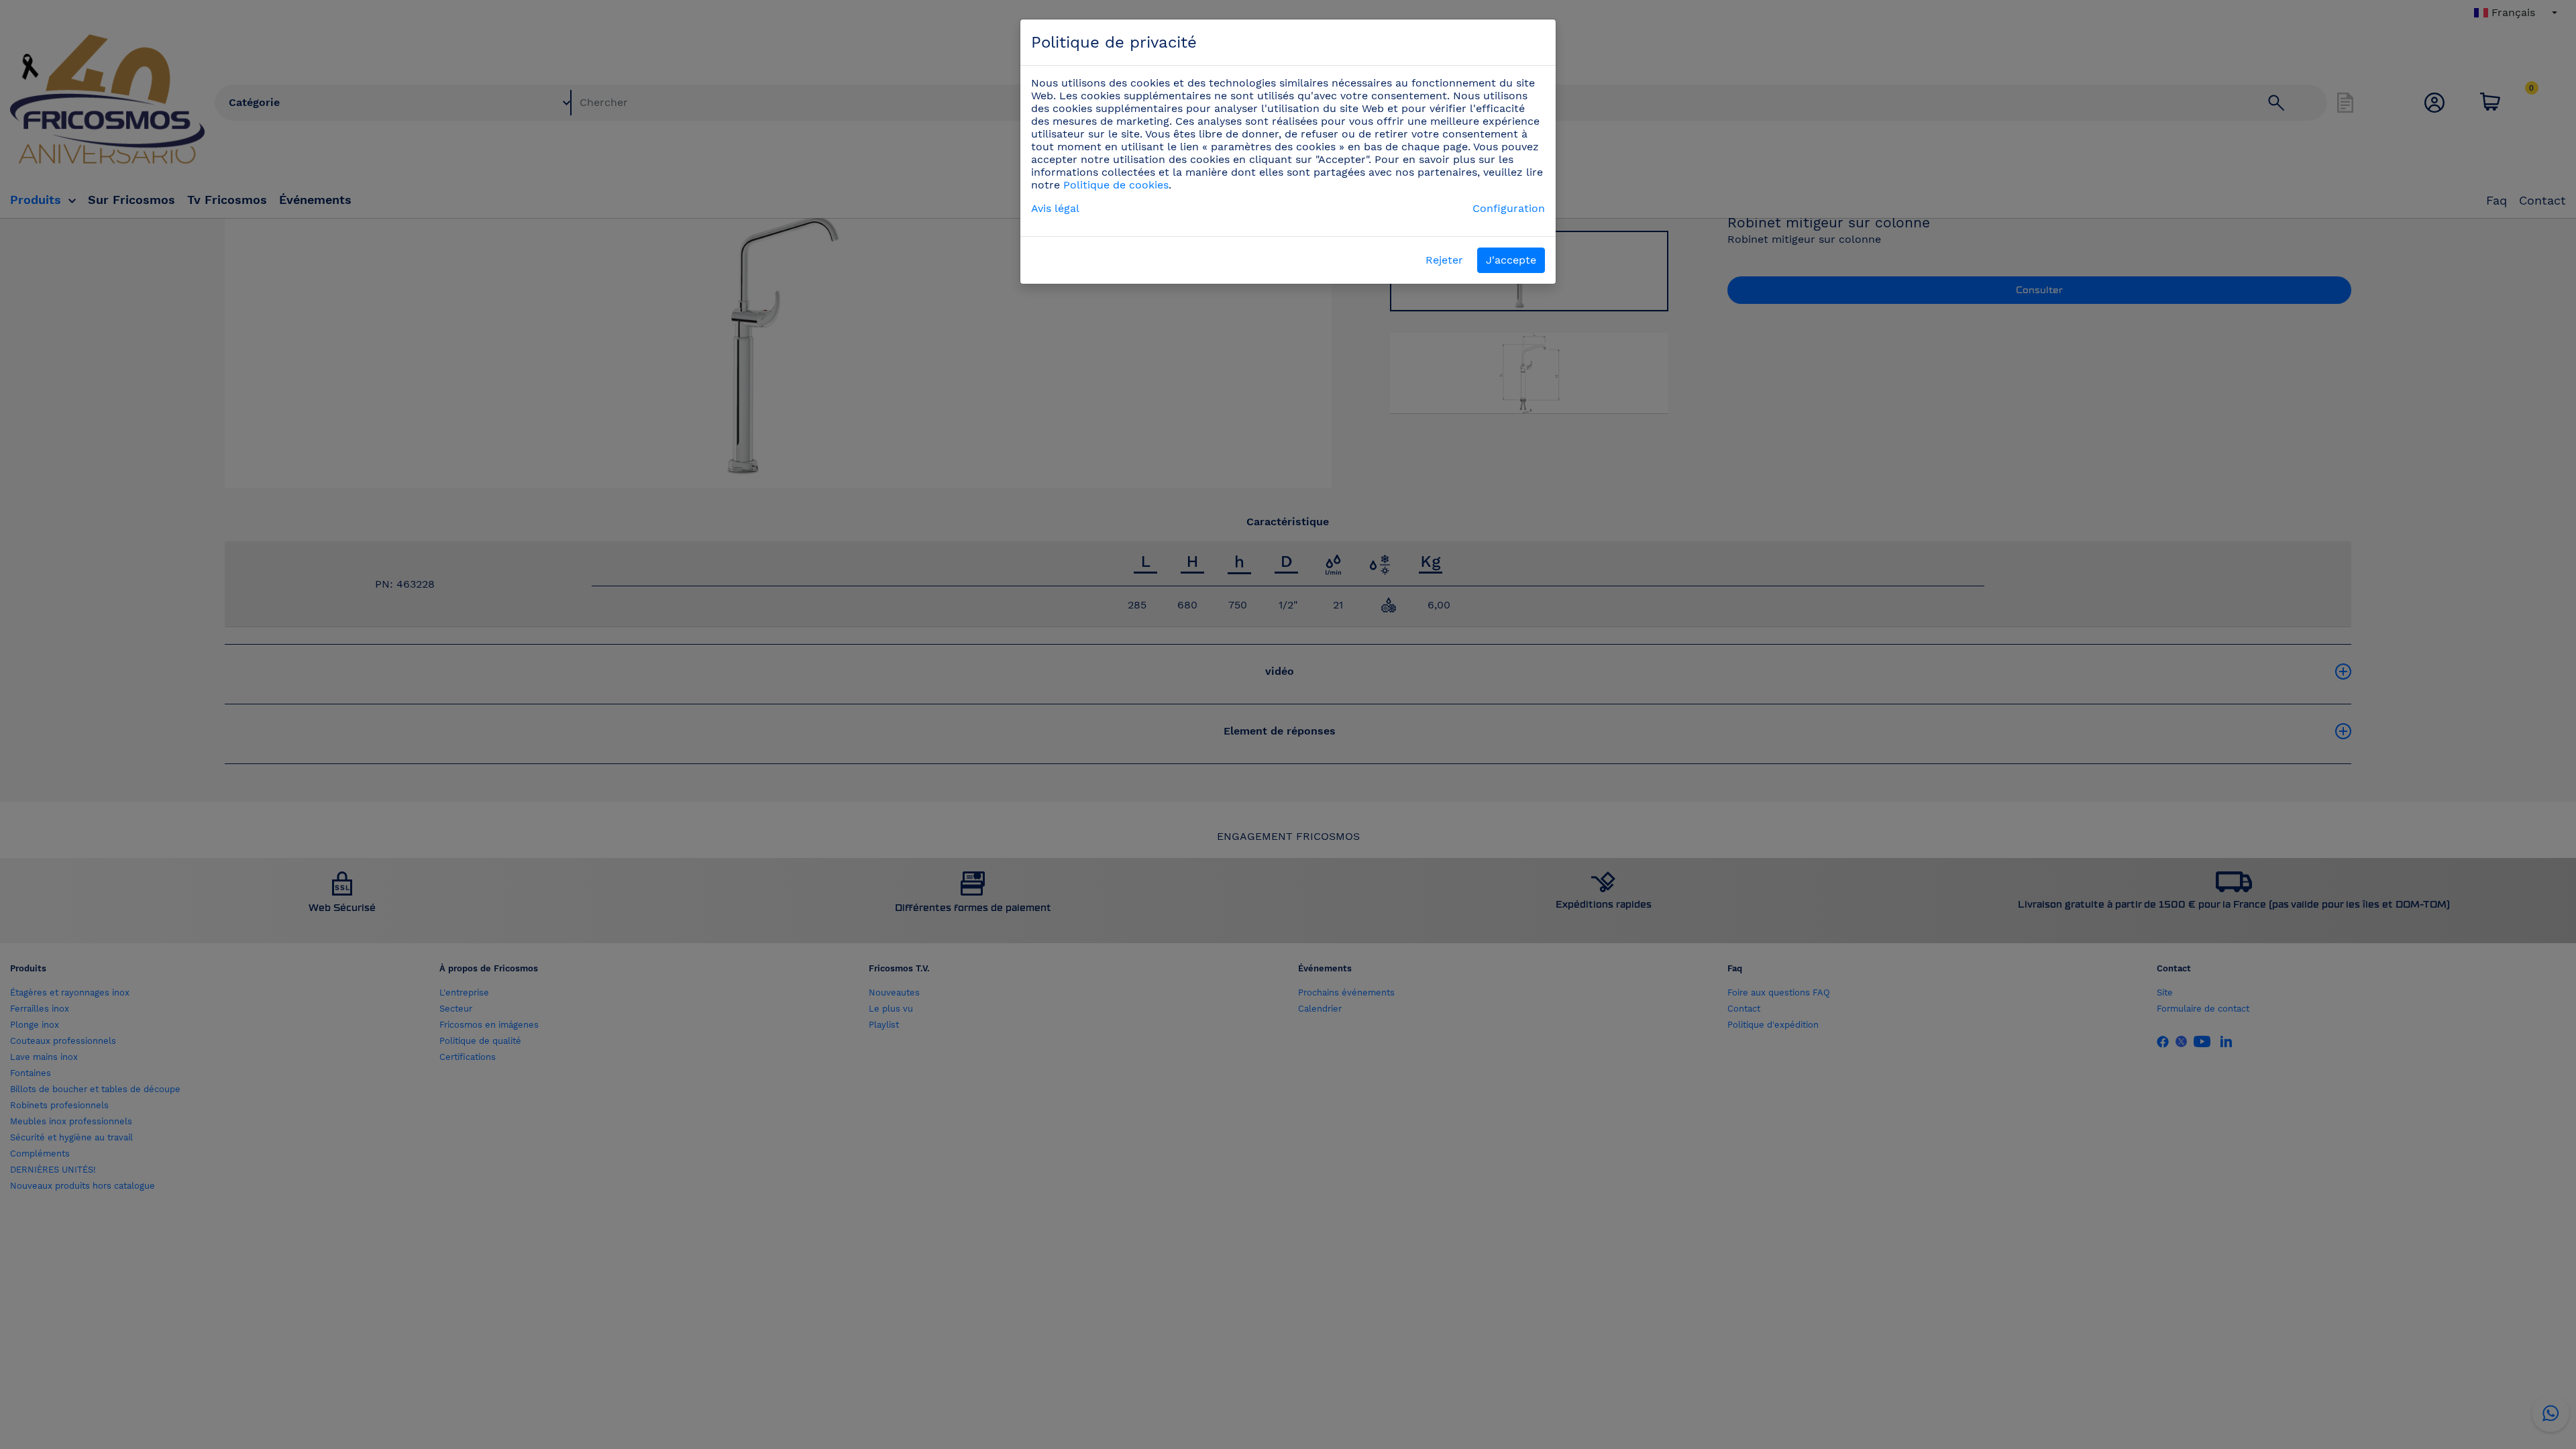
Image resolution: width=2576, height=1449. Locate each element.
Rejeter (1444, 260)
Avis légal (1055, 208)
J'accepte (1511, 260)
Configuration (1509, 208)
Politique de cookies (1116, 185)
